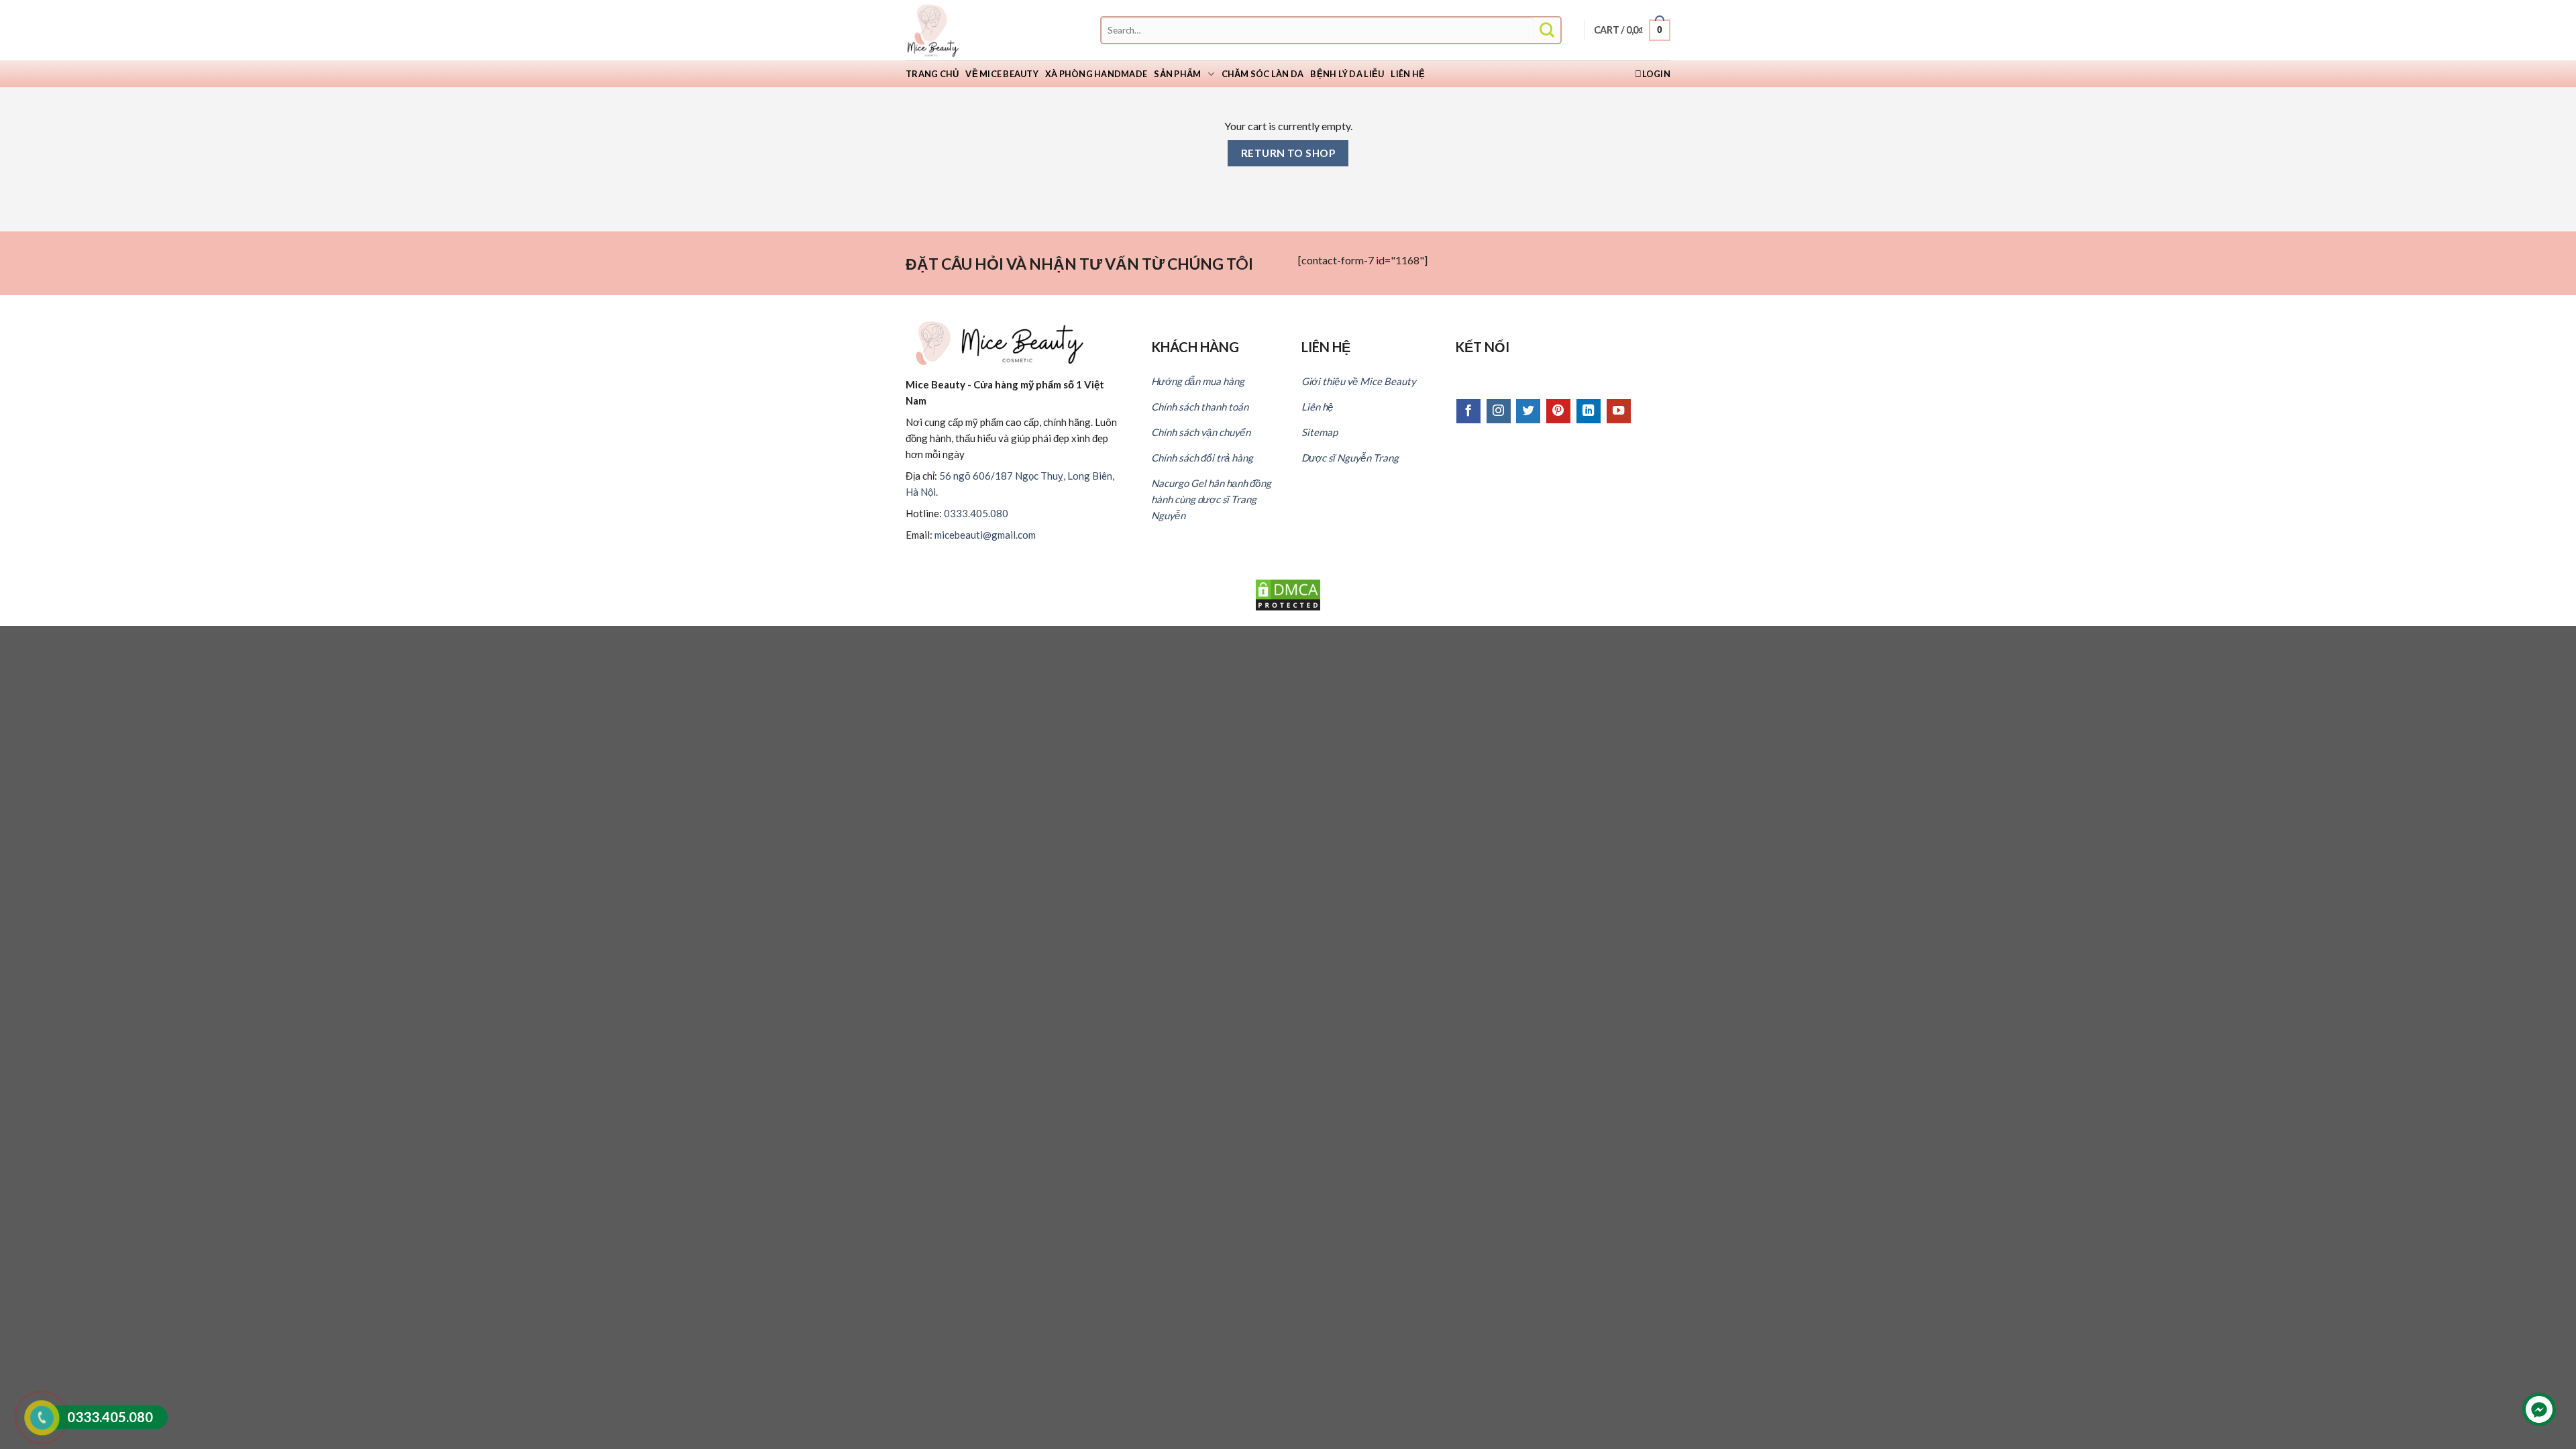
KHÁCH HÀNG (1195, 347)
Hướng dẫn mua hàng (1198, 381)
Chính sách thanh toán (1200, 407)
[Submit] (1547, 31)
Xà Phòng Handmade (1096, 74)
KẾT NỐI (1482, 347)
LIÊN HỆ (1326, 347)
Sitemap (1320, 432)
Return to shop (1288, 153)
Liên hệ (1408, 74)
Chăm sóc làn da (1263, 74)
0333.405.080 (976, 513)
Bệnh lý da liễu (1347, 74)
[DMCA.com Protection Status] (1288, 593)
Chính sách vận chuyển (1201, 432)
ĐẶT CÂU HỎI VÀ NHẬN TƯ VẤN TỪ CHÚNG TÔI (1079, 264)
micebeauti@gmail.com (985, 535)
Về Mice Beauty (1002, 74)
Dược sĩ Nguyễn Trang (1350, 458)
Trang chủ (932, 74)
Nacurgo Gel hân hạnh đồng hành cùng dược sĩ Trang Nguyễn (1211, 499)
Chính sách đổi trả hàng (1202, 458)
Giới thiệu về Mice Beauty (1359, 381)
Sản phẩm (1177, 74)
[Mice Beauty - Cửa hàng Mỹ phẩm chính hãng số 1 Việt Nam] (973, 30)
